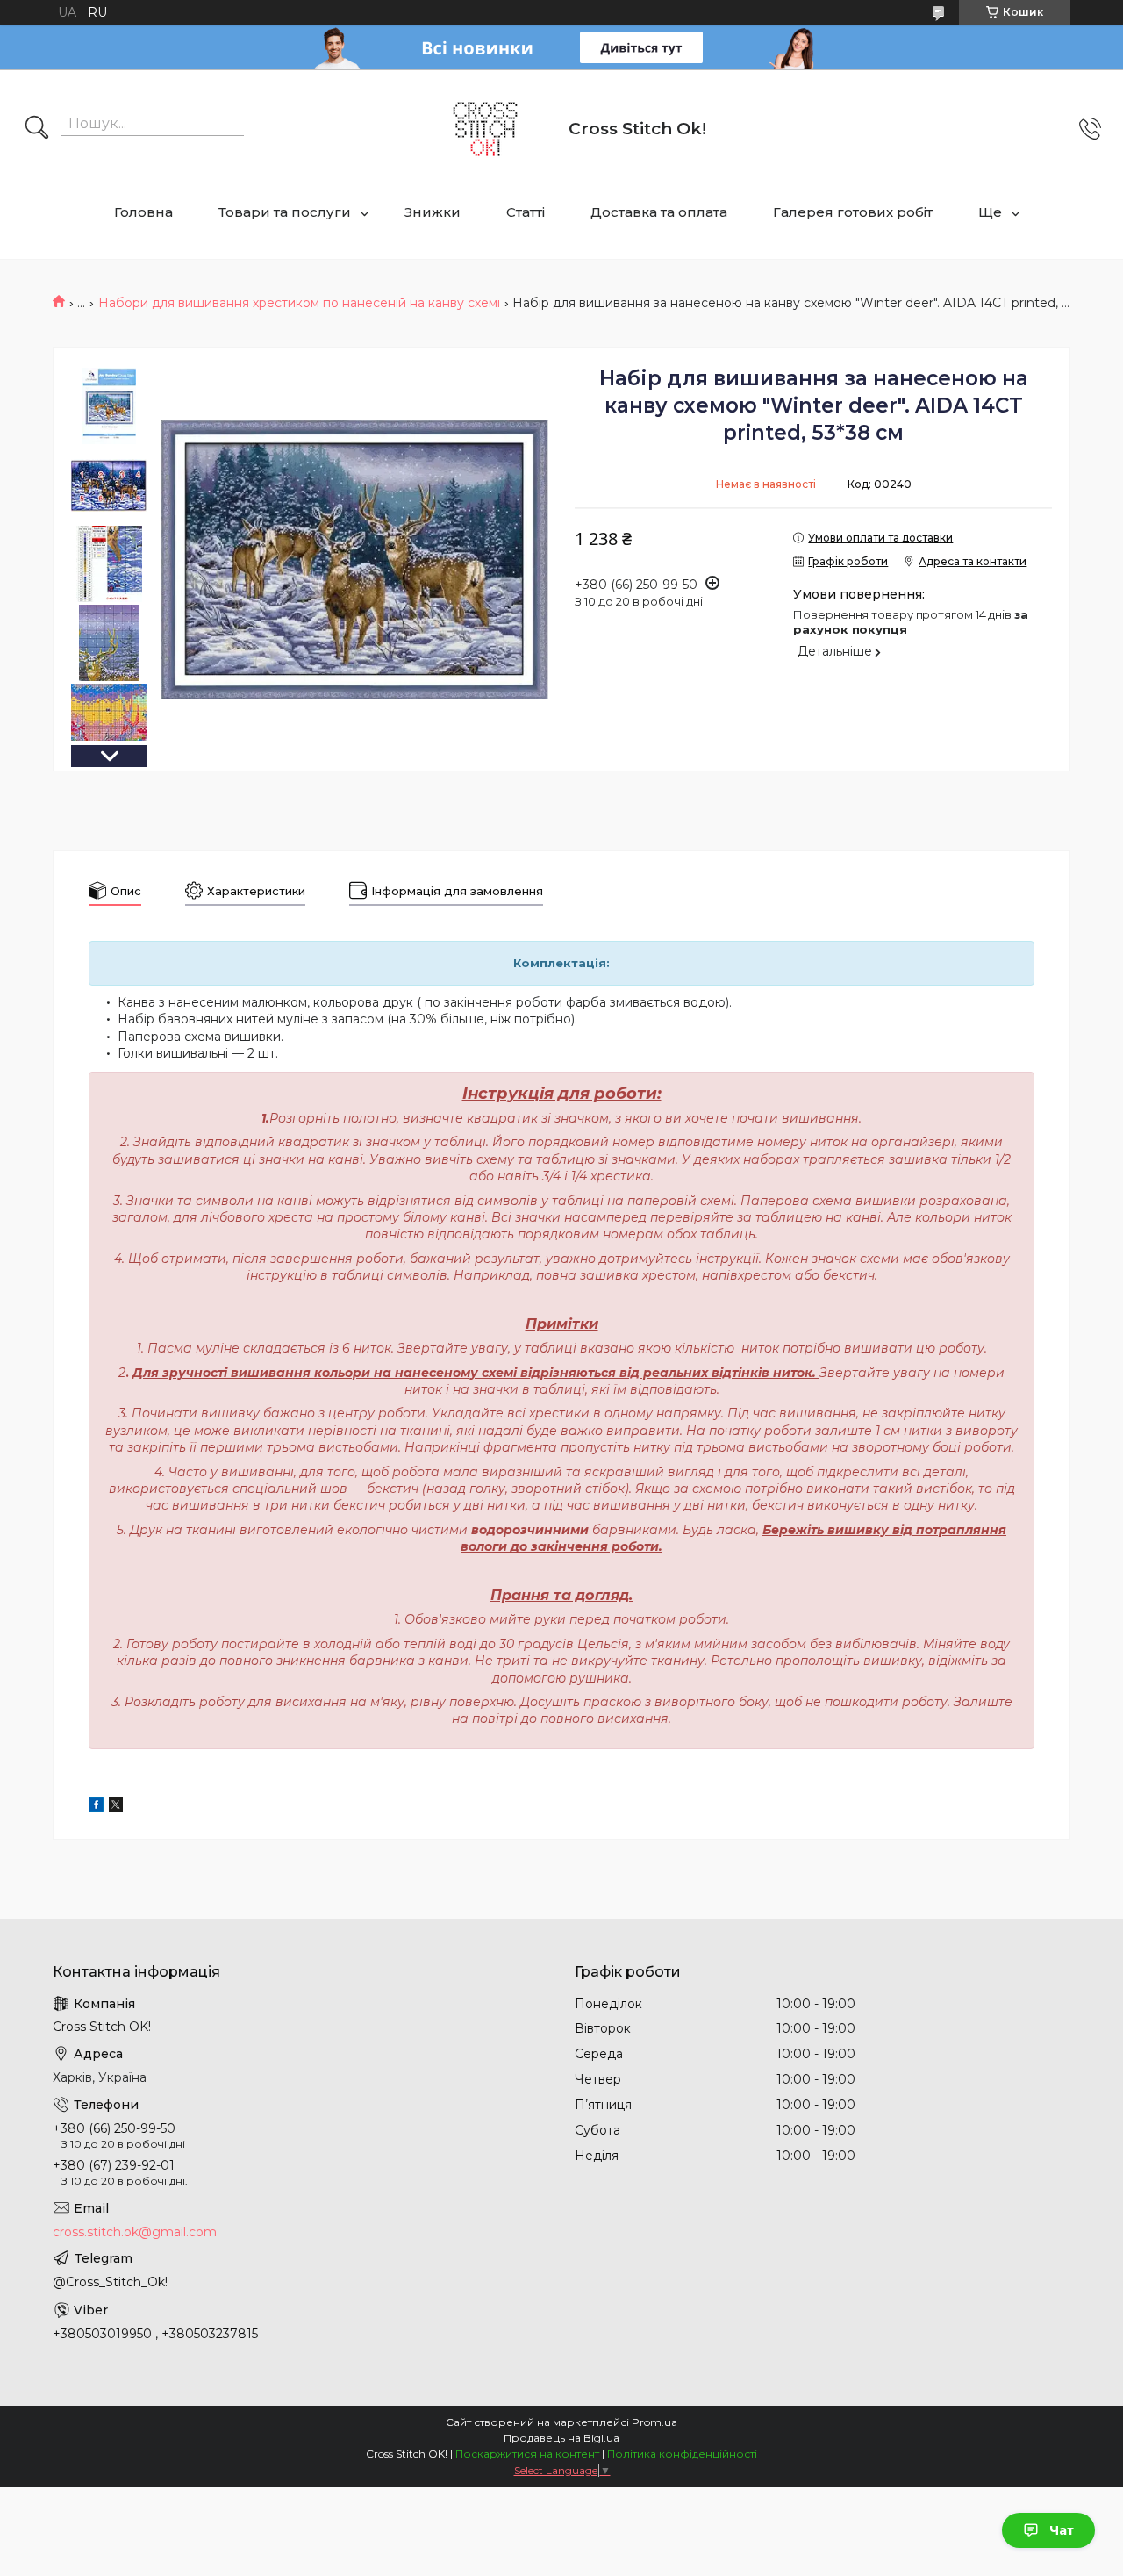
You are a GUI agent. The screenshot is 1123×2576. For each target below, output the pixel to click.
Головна (143, 212)
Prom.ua (654, 2422)
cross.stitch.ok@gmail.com (135, 2232)
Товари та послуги (285, 212)
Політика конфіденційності (682, 2454)
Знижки (433, 212)
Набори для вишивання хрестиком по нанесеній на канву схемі (299, 303)
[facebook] (96, 1807)
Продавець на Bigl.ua (561, 2438)
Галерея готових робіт (853, 212)
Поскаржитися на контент (527, 2454)
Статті (526, 212)
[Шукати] (37, 129)
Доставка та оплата (659, 212)
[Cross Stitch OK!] (485, 129)
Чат (1062, 2530)
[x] (116, 1807)
